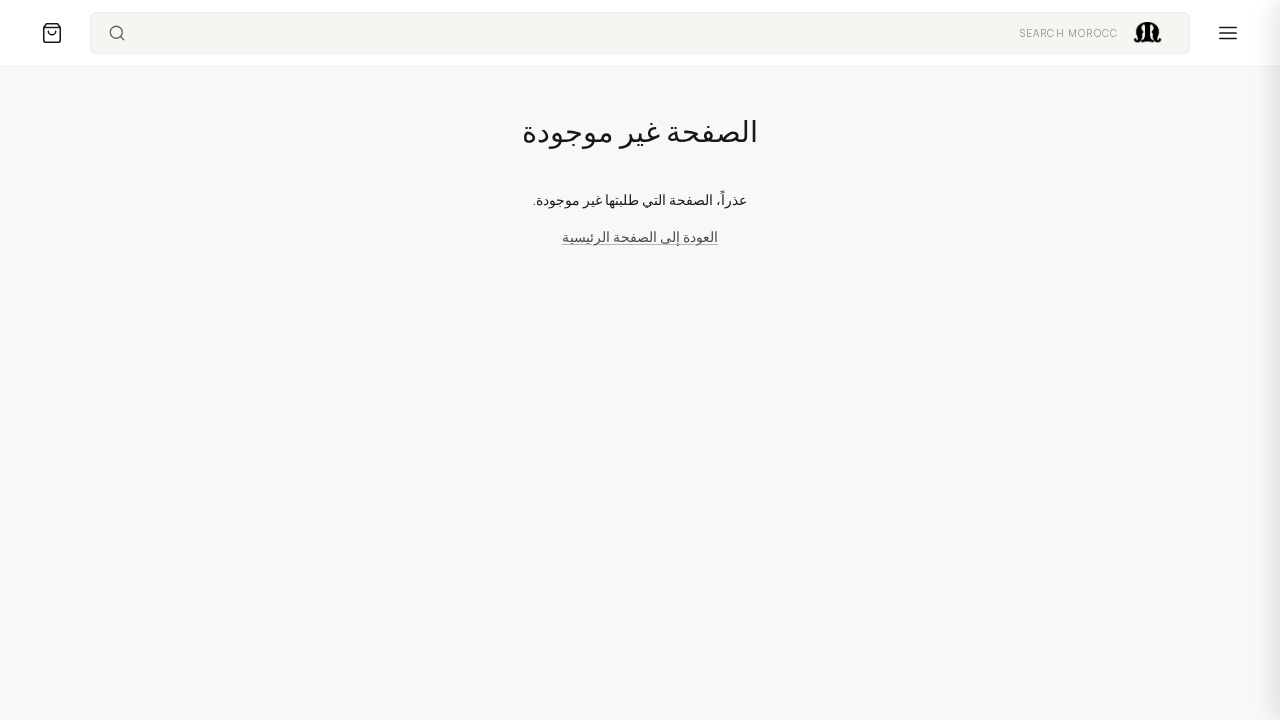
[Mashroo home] (1147, 33)
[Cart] (52, 33)
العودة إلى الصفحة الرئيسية (640, 236)
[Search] (117, 33)
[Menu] (1228, 33)
